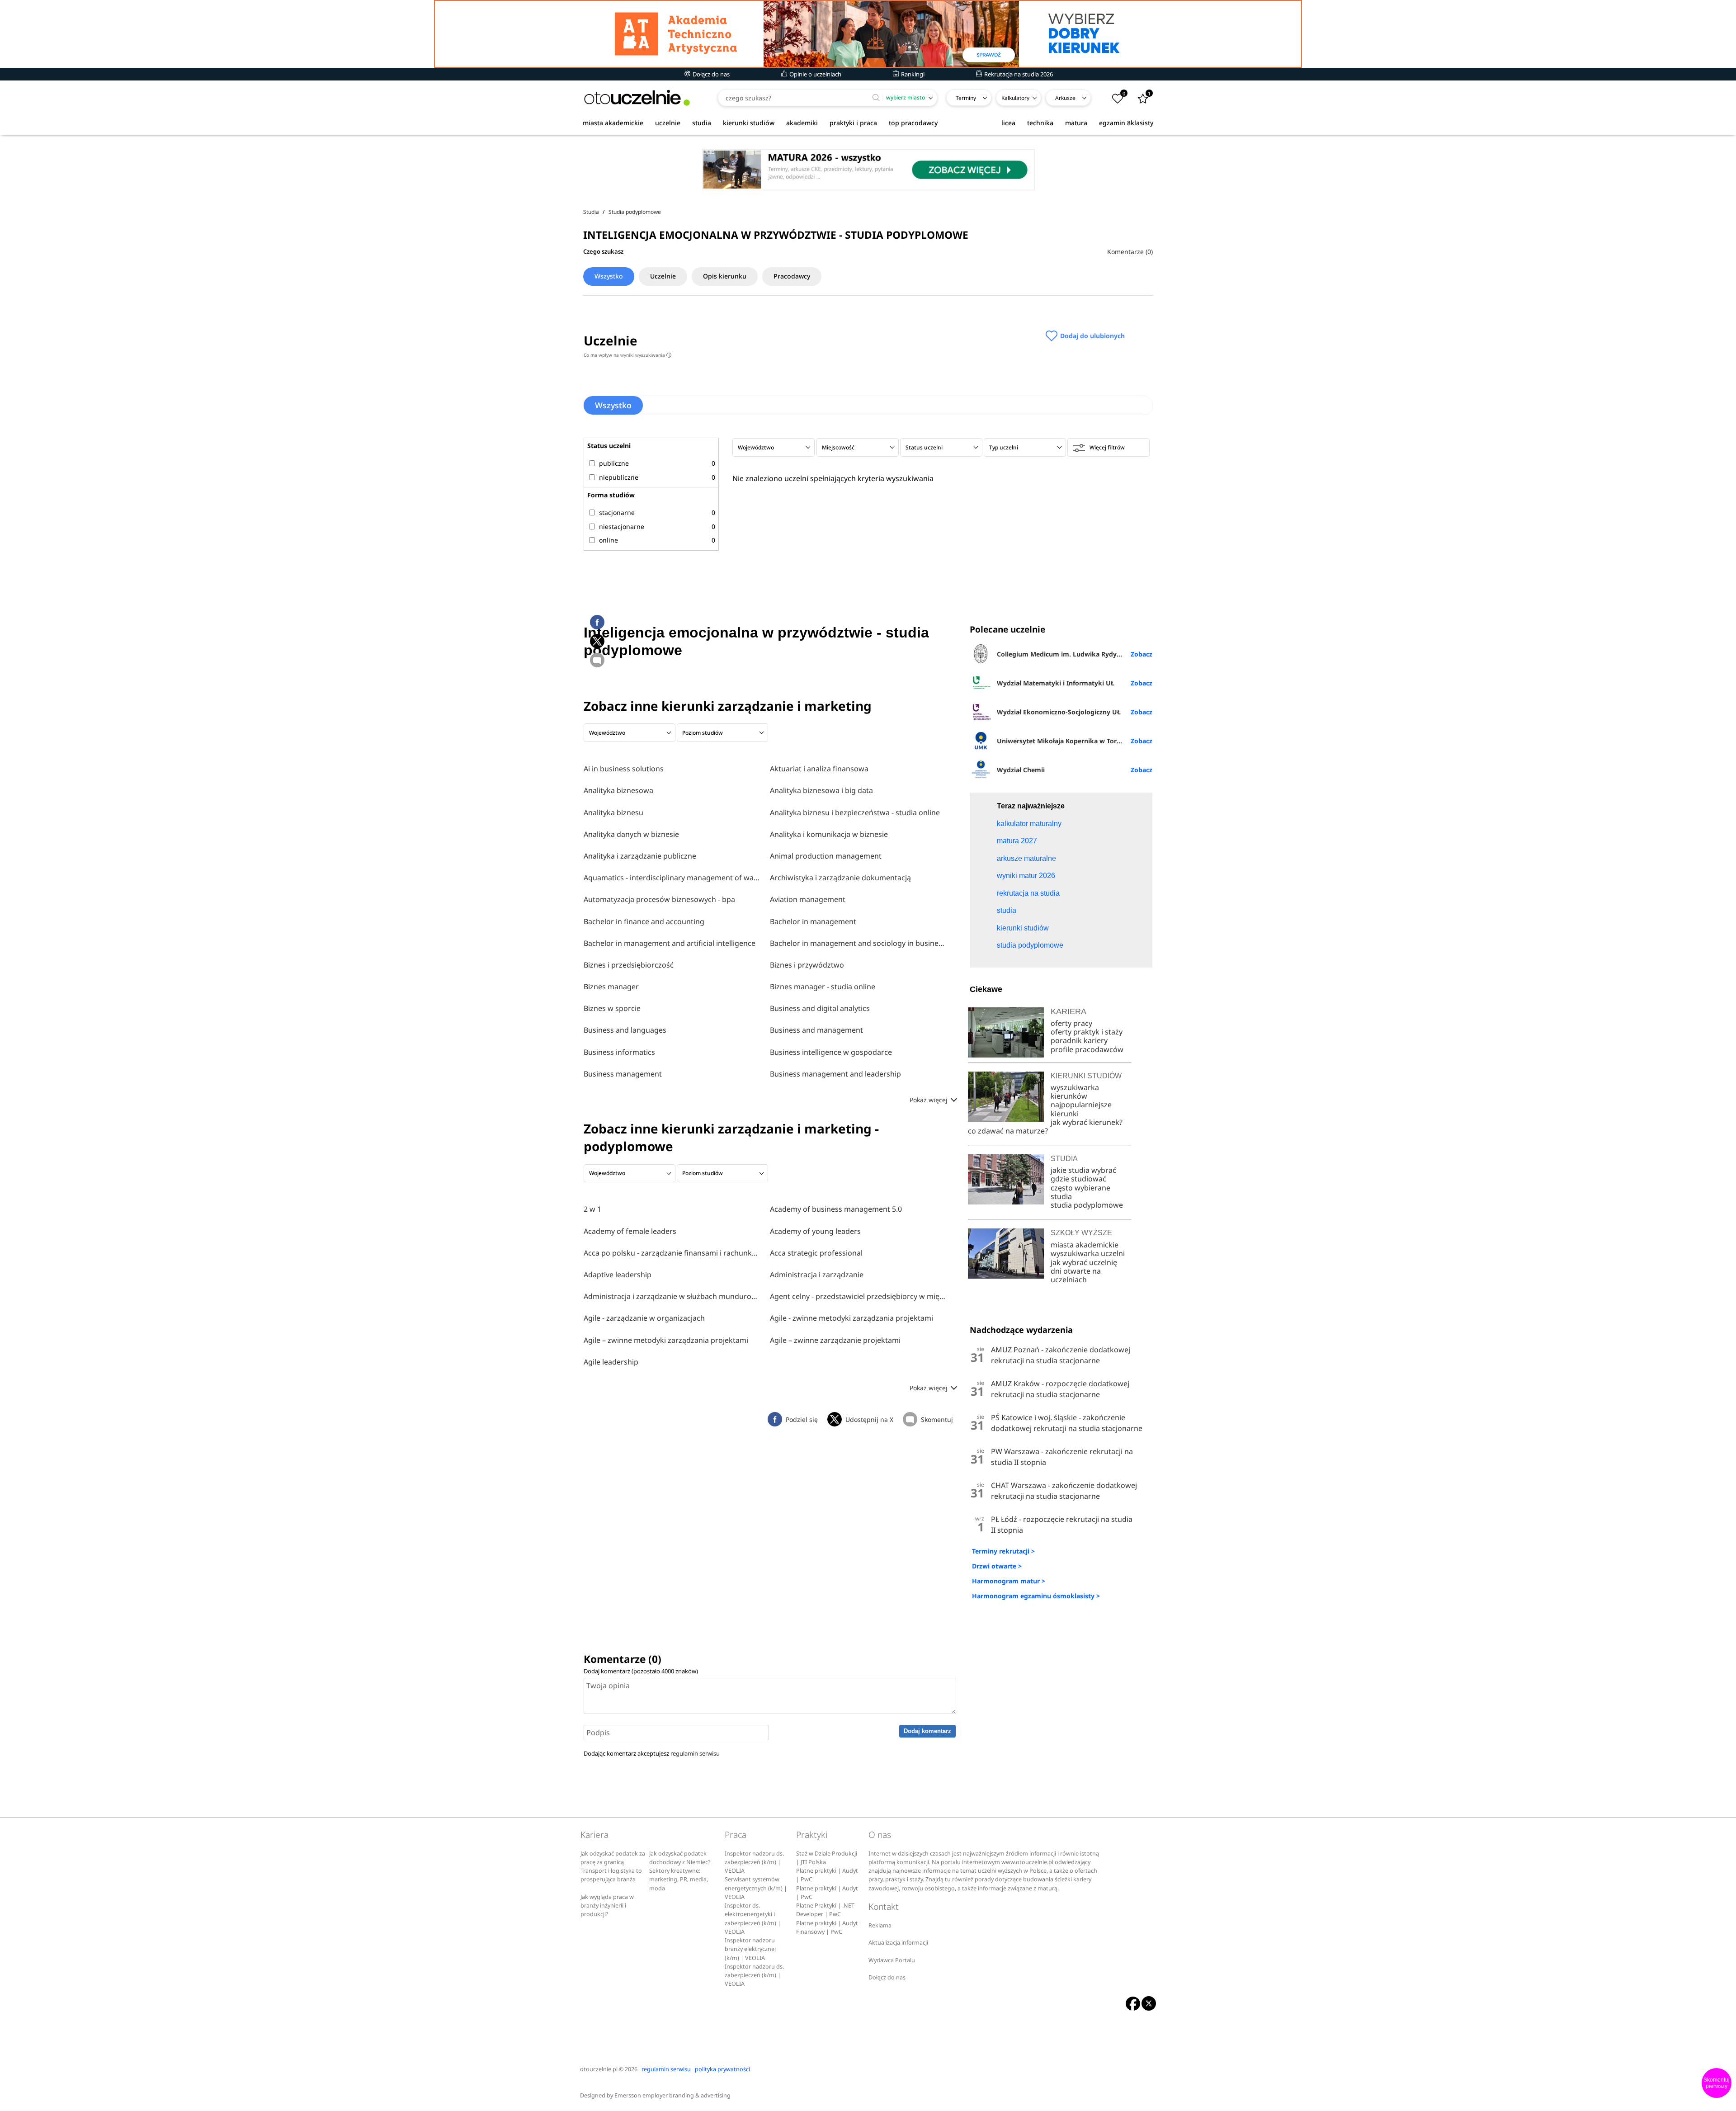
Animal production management (826, 856)
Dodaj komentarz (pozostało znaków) (641, 1671)
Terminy (966, 98)
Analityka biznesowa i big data (821, 790)
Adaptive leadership (618, 1275)
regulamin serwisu (695, 1753)
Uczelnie (663, 276)
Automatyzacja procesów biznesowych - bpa (659, 899)
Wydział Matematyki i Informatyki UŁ (1056, 683)
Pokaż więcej (929, 1100)
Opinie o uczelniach (815, 74)
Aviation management (808, 899)
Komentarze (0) (1130, 252)
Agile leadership (611, 1362)
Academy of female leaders (630, 1231)
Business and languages (625, 1030)
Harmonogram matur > (1009, 1581)
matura (1076, 123)
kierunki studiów (749, 123)
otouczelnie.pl (599, 2069)
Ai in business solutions (624, 769)
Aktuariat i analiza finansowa (819, 769)
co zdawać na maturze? (1008, 1131)
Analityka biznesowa (618, 790)
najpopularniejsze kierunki (1081, 1109)
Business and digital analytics (820, 1008)
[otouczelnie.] (637, 98)
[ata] (868, 34)
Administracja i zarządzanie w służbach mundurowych (672, 1296)
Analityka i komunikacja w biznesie (829, 834)
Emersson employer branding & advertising (672, 2095)
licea (1008, 123)
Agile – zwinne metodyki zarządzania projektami (666, 1340)
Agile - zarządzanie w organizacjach (644, 1318)
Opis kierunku (725, 276)
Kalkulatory (1015, 98)
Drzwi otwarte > (997, 1566)
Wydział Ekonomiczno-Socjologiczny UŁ (1059, 712)
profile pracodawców (1087, 1049)
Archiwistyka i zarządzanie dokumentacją (840, 878)
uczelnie (668, 123)
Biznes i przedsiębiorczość (629, 965)
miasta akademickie (613, 123)
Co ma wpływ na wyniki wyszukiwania (627, 355)
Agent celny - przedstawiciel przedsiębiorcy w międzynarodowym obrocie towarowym (859, 1296)
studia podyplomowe (1087, 1205)
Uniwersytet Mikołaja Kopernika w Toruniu (1064, 741)
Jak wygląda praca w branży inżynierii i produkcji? (607, 1906)
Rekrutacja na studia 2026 (1018, 74)
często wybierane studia (1080, 1192)
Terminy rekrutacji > (1003, 1551)
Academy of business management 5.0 (836, 1209)
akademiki (802, 123)
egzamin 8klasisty (1126, 123)
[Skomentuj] (597, 660)
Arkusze (1065, 98)
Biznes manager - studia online (823, 987)
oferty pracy (1071, 1023)
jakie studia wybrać (1084, 1170)
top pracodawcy (913, 123)
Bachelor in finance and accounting (644, 921)
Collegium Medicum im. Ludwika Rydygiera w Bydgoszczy (1074, 654)
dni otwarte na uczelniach (1076, 1275)
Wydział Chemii (1021, 770)
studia (702, 123)
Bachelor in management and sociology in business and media (859, 943)
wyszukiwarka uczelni (1088, 1253)
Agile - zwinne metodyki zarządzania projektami (851, 1318)
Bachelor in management (813, 921)
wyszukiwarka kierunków (1075, 1092)
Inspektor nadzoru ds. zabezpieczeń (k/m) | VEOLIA (754, 1862)
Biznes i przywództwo (807, 965)
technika (1040, 123)
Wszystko (609, 276)
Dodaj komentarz (927, 1731)
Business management (623, 1074)
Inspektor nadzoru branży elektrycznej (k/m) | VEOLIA (750, 1949)
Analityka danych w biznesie (631, 834)
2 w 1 (592, 1209)
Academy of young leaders (815, 1231)
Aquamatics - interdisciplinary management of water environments (672, 878)
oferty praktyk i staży (1087, 1032)
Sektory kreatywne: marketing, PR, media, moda (679, 1880)
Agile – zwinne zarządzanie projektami (835, 1340)
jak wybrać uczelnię (1084, 1262)
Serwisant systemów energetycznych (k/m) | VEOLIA (756, 1888)
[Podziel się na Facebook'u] (597, 622)
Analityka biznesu (613, 812)
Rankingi (912, 74)
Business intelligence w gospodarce (831, 1052)
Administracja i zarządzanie (817, 1275)
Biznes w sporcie (612, 1008)
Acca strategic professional (816, 1253)
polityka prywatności (722, 2069)
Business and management (816, 1030)
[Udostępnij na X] (597, 641)
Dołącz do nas (710, 74)
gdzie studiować (1078, 1179)
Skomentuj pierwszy (1717, 2083)
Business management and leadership (835, 1074)
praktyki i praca (853, 123)
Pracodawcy (792, 276)
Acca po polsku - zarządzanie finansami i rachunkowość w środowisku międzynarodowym (672, 1253)
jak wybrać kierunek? (1087, 1122)
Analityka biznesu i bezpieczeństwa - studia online (855, 812)
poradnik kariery (1079, 1040)
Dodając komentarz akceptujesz (652, 1753)
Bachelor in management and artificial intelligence (670, 943)
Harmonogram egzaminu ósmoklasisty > (1036, 1596)
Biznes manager (611, 987)
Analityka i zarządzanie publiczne (640, 856)
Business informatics (619, 1052)
